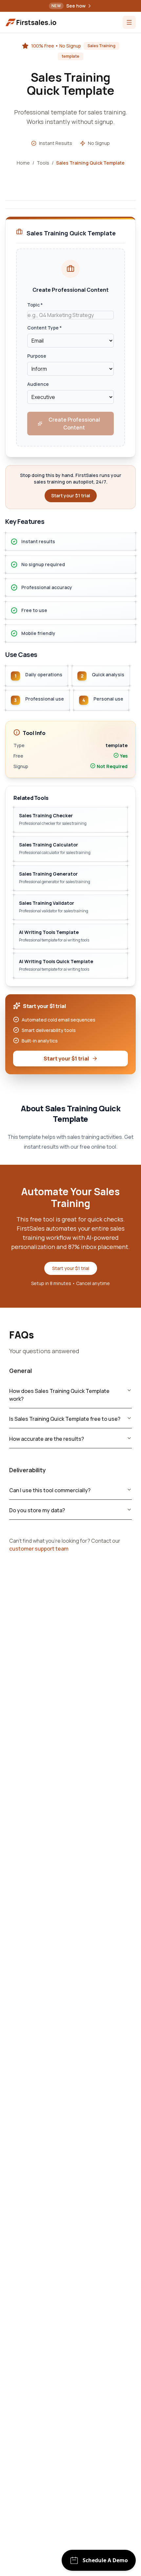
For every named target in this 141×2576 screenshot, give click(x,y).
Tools (43, 163)
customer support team (39, 1549)
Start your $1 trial (66, 1059)
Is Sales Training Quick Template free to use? (65, 1419)
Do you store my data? (37, 1510)
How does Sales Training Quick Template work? (59, 1395)
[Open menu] (129, 22)
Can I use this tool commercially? (50, 1490)
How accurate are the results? (47, 1439)
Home (23, 163)
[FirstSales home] (31, 22)
